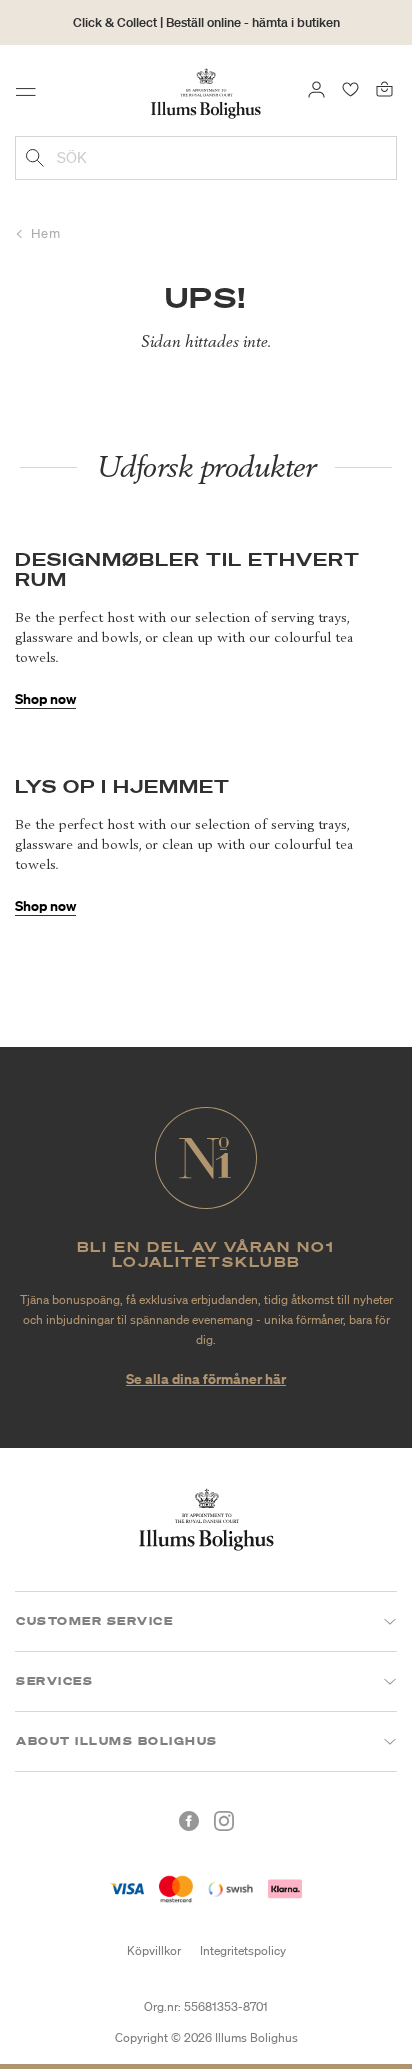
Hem (46, 233)
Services (54, 1681)
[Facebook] (189, 1821)
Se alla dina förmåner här (206, 1378)
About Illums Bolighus (117, 1741)
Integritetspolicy (243, 1950)
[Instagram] (224, 1821)
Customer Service (94, 1621)
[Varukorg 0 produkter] (384, 88)
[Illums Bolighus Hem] (206, 92)
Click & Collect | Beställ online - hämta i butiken (206, 22)
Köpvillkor (154, 1950)
